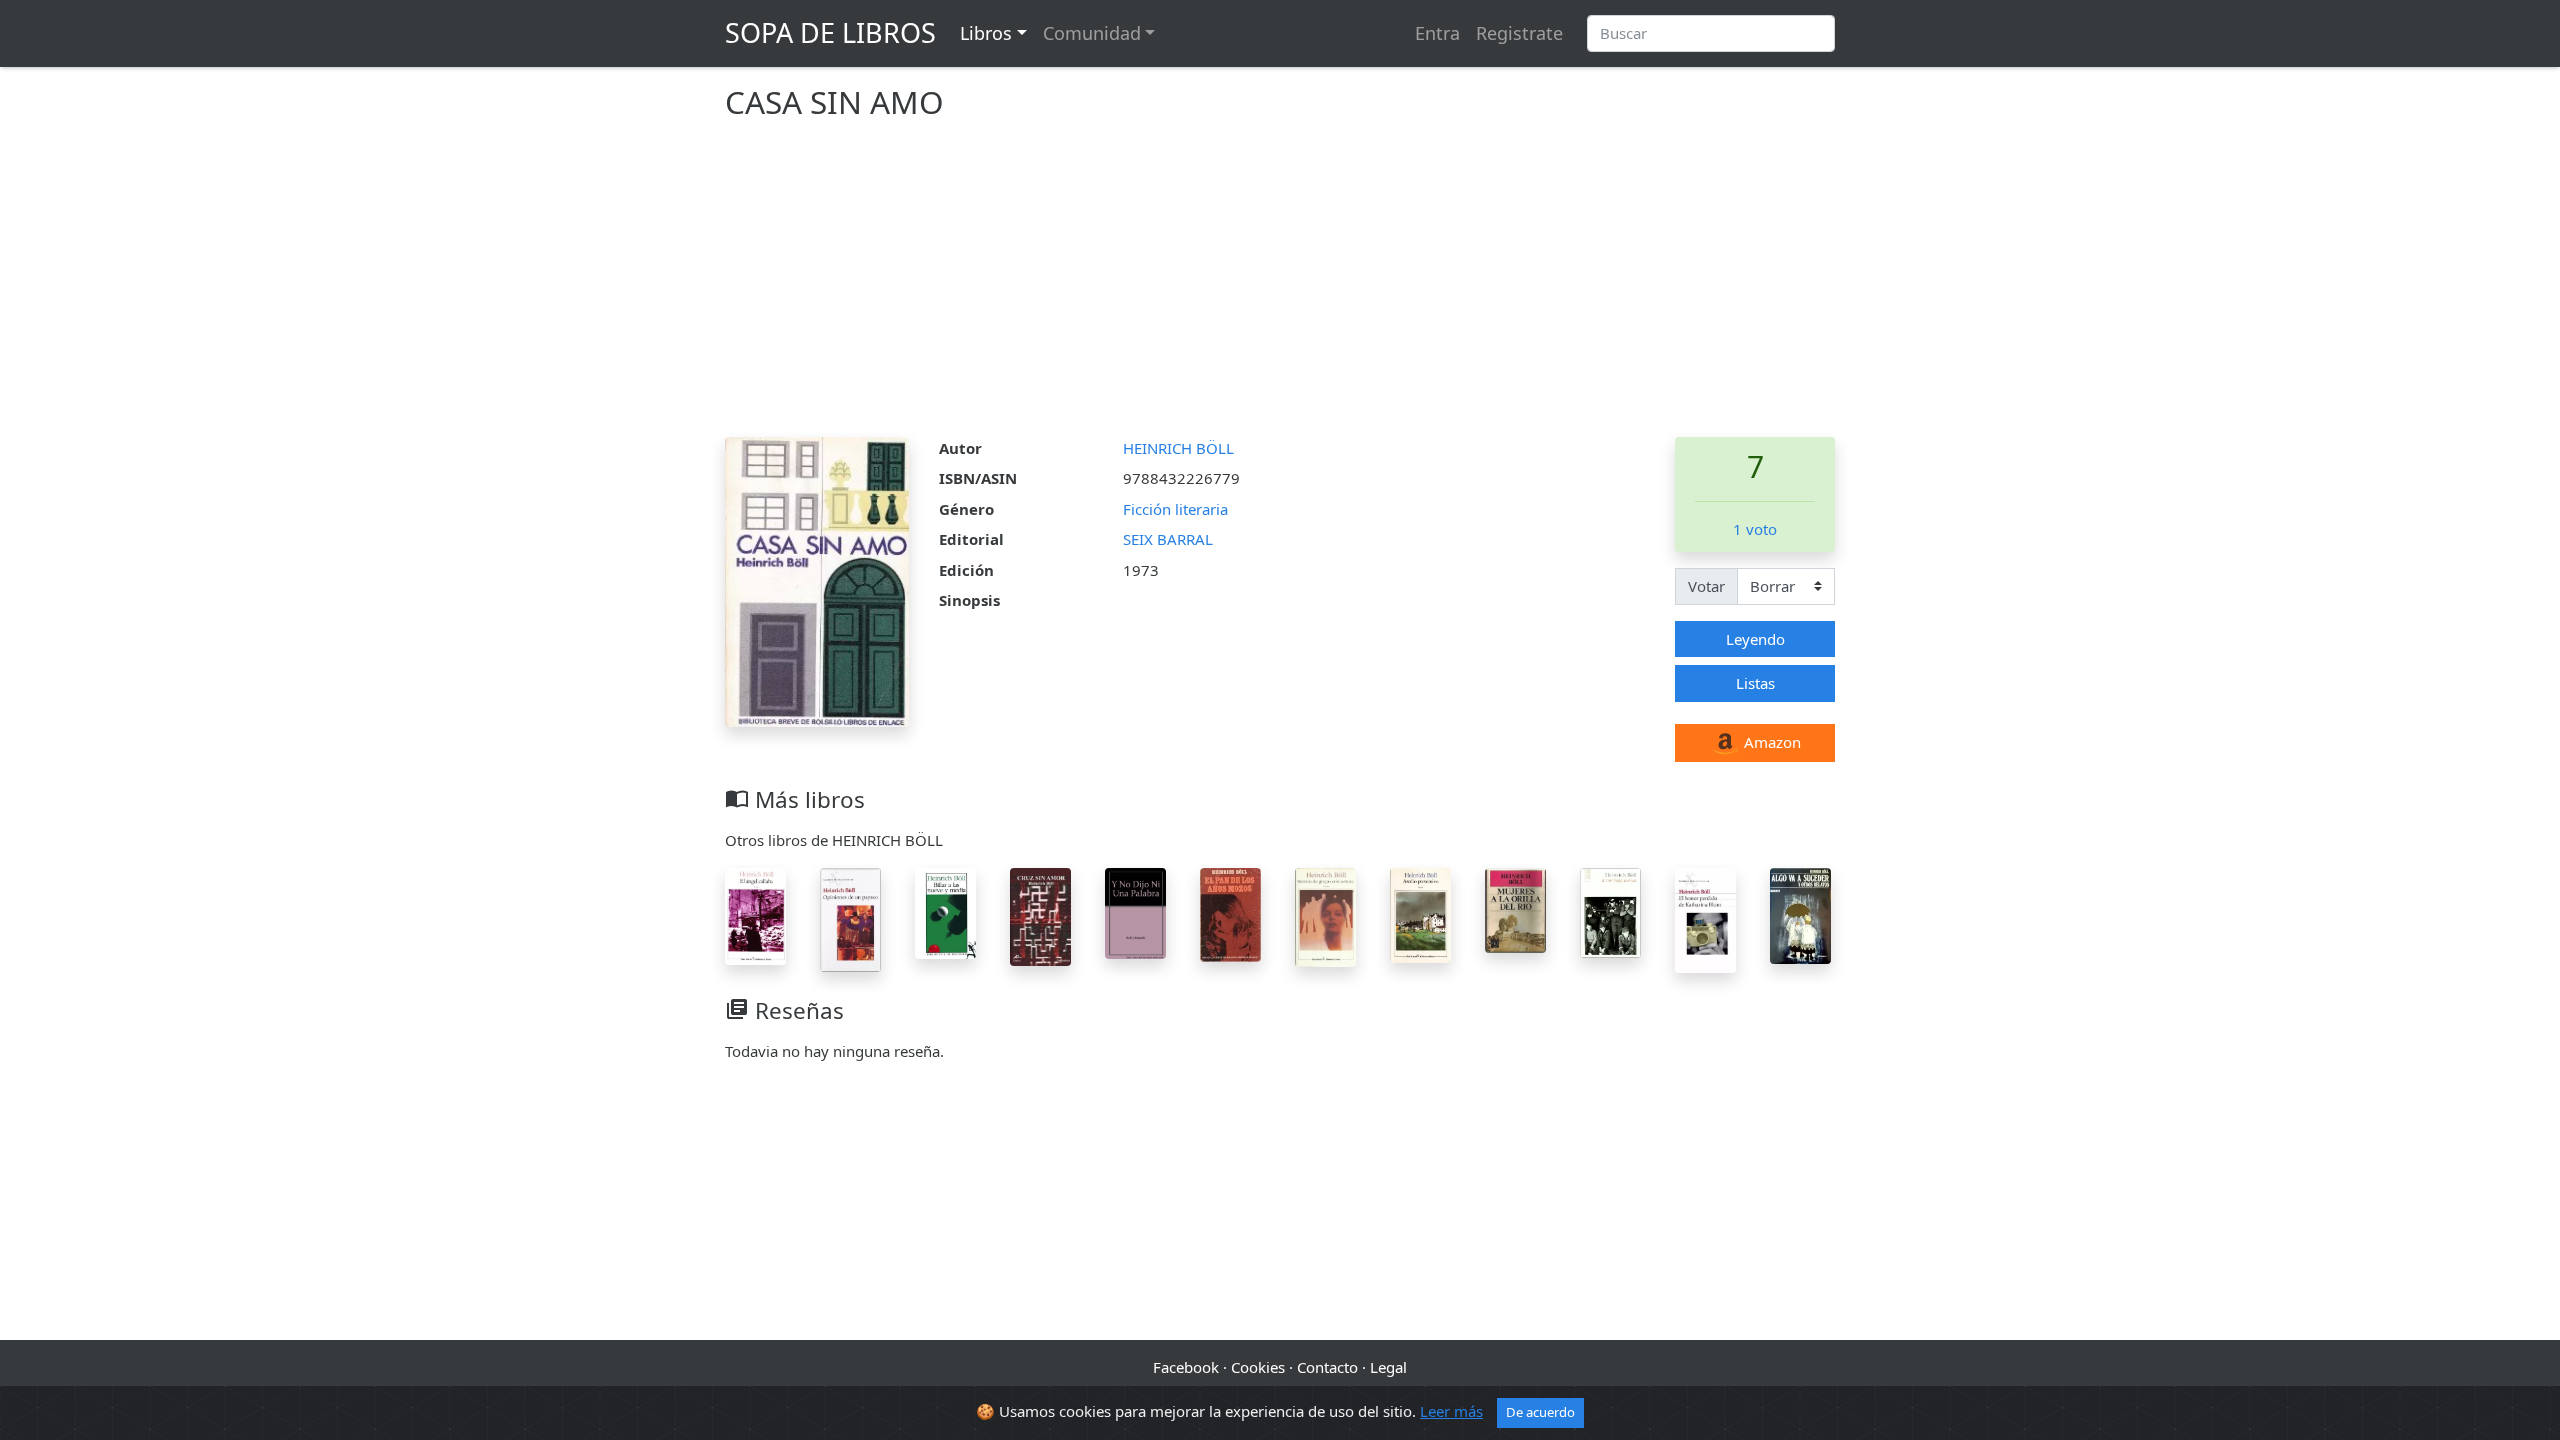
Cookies (1258, 1367)
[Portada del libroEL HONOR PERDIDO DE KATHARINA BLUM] (1705, 918)
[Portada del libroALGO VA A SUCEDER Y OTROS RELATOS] (1800, 914)
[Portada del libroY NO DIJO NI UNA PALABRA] (1135, 911)
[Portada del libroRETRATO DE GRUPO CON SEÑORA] (1325, 916)
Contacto (1327, 1367)
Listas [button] (1755, 683)
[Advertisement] (1280, 287)
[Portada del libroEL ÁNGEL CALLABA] (755, 914)
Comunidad (1092, 33)
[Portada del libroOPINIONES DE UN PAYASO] (850, 918)
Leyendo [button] (1755, 639)
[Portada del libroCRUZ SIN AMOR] (1040, 915)
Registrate (1519, 33)
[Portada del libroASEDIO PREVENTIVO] (1420, 913)
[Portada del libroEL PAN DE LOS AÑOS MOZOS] (1230, 913)
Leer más (1451, 1411)
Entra (1437, 33)
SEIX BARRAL (1168, 539)
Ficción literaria (1175, 509)
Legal (1388, 1367)
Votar (1706, 586)
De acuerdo (1540, 1412)
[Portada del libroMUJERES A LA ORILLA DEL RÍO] (1515, 908)
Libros (986, 33)
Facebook (1186, 1367)
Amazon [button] (1770, 742)
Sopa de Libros (830, 32)
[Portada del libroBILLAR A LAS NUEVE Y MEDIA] (945, 911)
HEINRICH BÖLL (1178, 448)
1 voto (1755, 529)
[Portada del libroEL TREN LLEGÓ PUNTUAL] (1610, 911)
